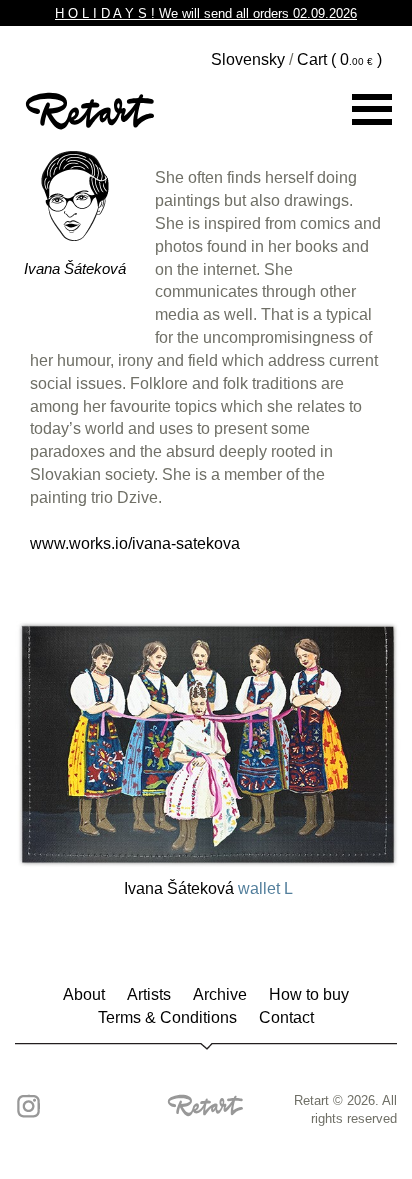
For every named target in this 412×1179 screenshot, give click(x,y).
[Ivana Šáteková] (208, 741)
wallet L (265, 888)
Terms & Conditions (167, 1017)
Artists (149, 994)
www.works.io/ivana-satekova (135, 543)
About (84, 994)
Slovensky (248, 59)
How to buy (309, 994)
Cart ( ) (339, 59)
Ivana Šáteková (75, 268)
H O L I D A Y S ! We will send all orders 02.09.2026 (206, 13)
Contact (286, 1017)
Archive (220, 994)
